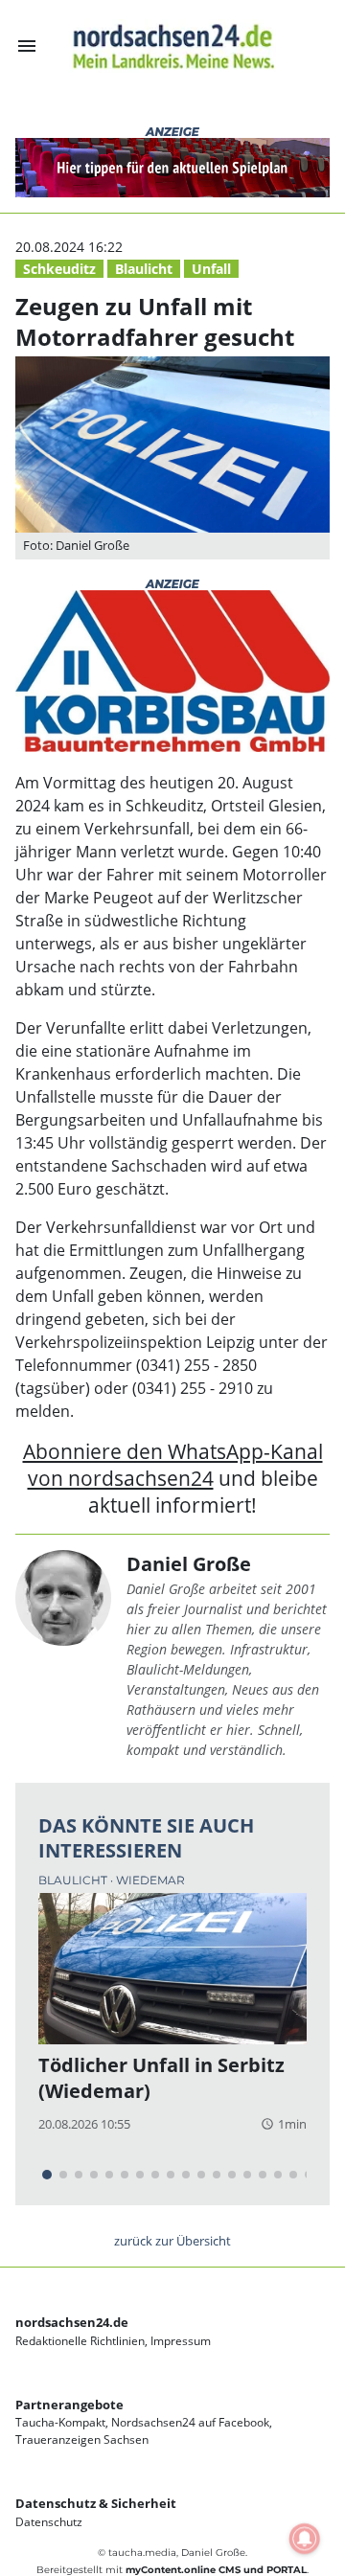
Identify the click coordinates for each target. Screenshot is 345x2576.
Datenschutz (49, 2522)
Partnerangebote (69, 2405)
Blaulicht (144, 269)
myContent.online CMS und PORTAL (216, 2570)
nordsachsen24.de (72, 2322)
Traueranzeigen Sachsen (82, 2439)
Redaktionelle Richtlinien (80, 2341)
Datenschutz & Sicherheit (96, 2503)
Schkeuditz (59, 269)
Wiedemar (150, 1880)
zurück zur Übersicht (172, 2241)
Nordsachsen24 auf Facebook (190, 2422)
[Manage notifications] (305, 2539)
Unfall (211, 269)
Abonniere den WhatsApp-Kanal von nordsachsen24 (173, 1464)
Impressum (181, 2341)
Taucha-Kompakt (60, 2422)
